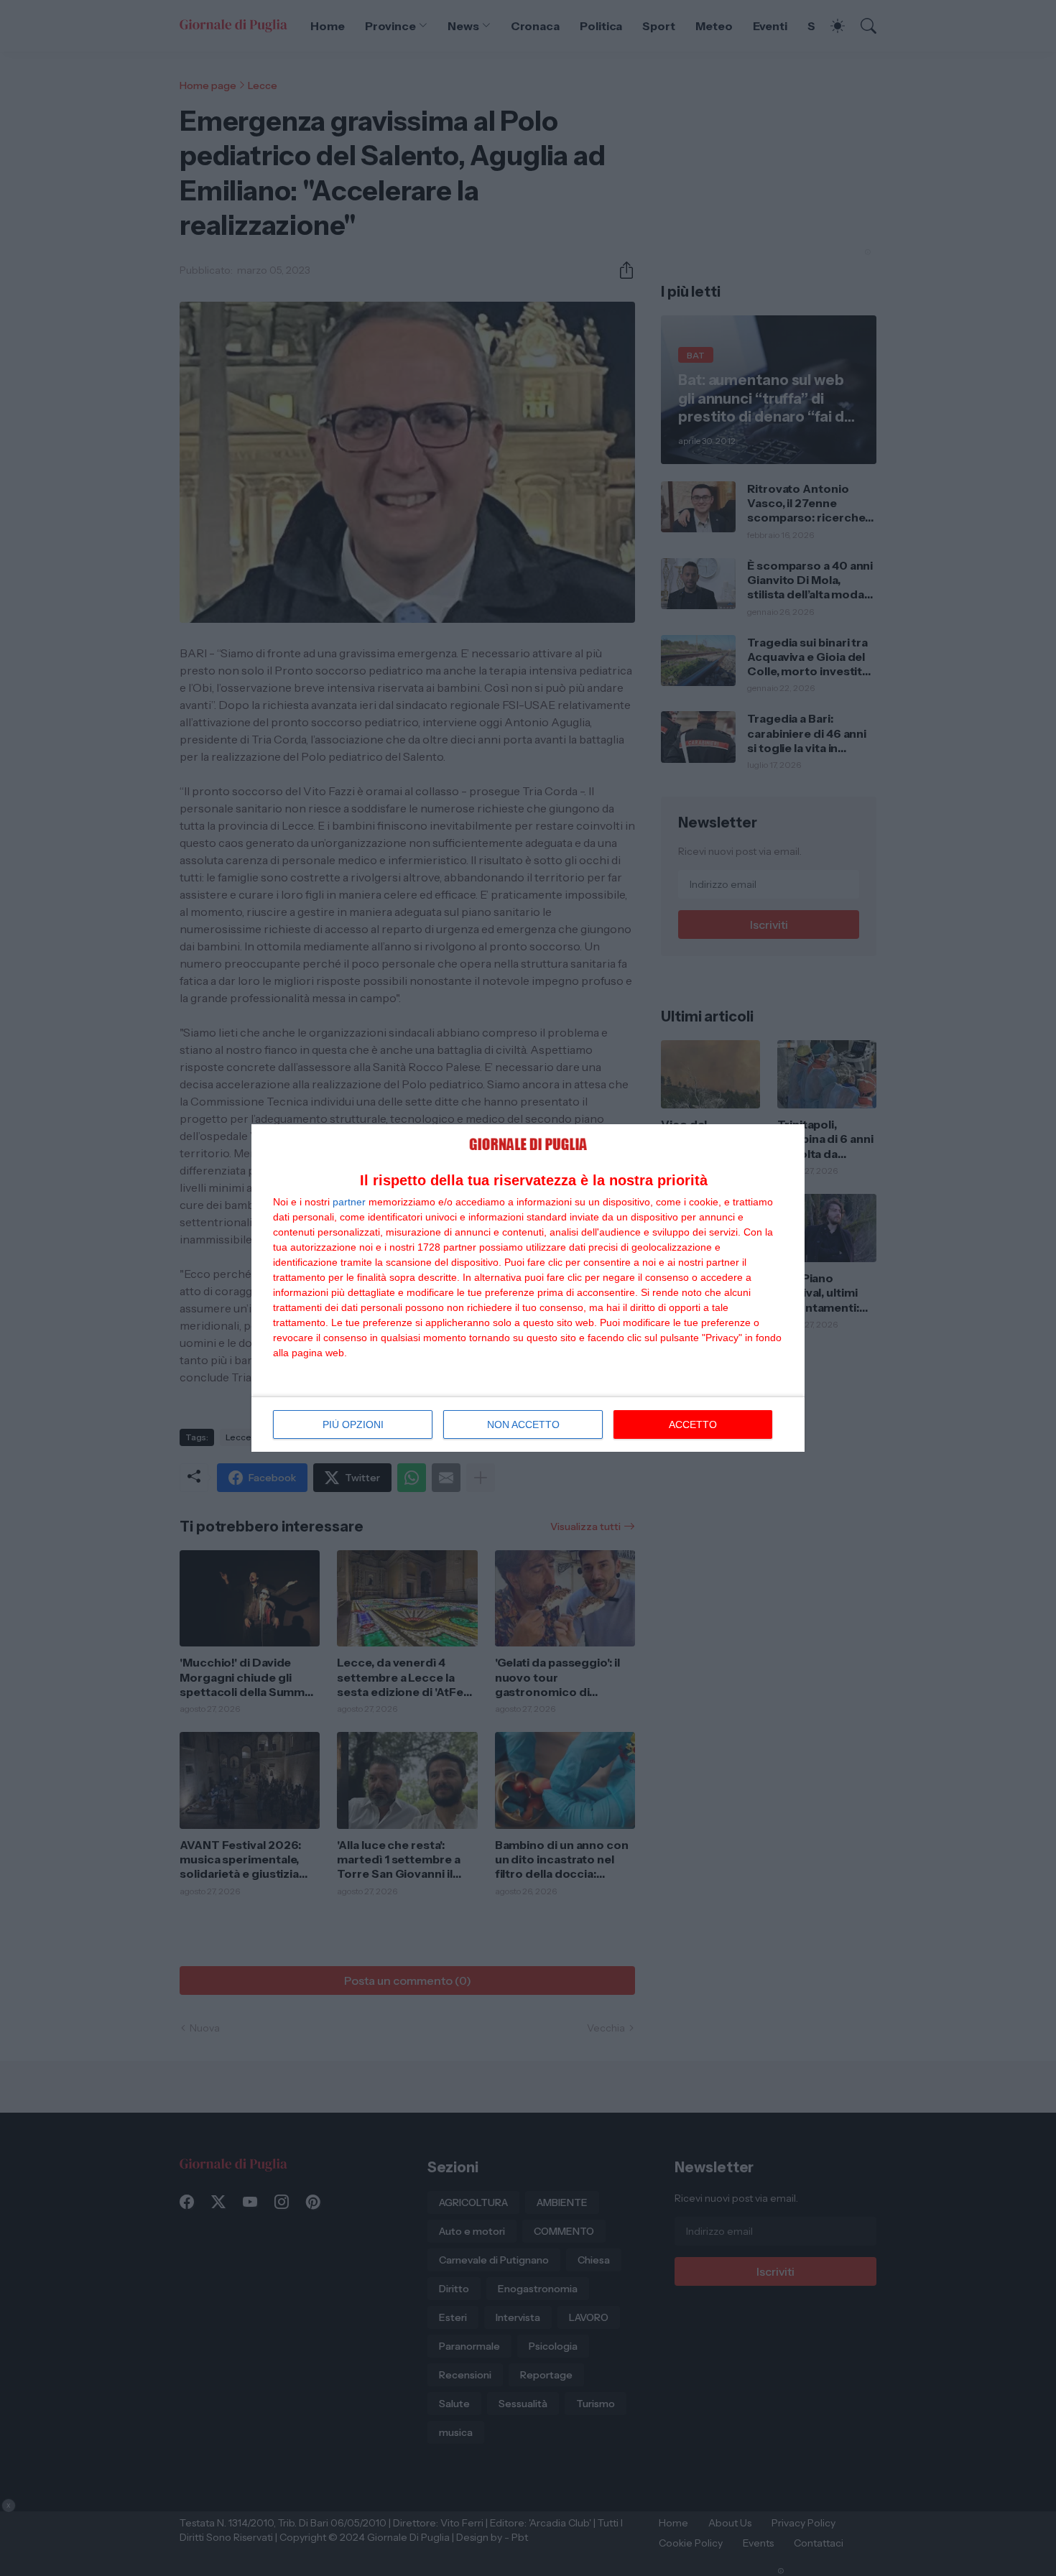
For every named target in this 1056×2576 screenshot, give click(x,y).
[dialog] (528, 1288)
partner (349, 1202)
